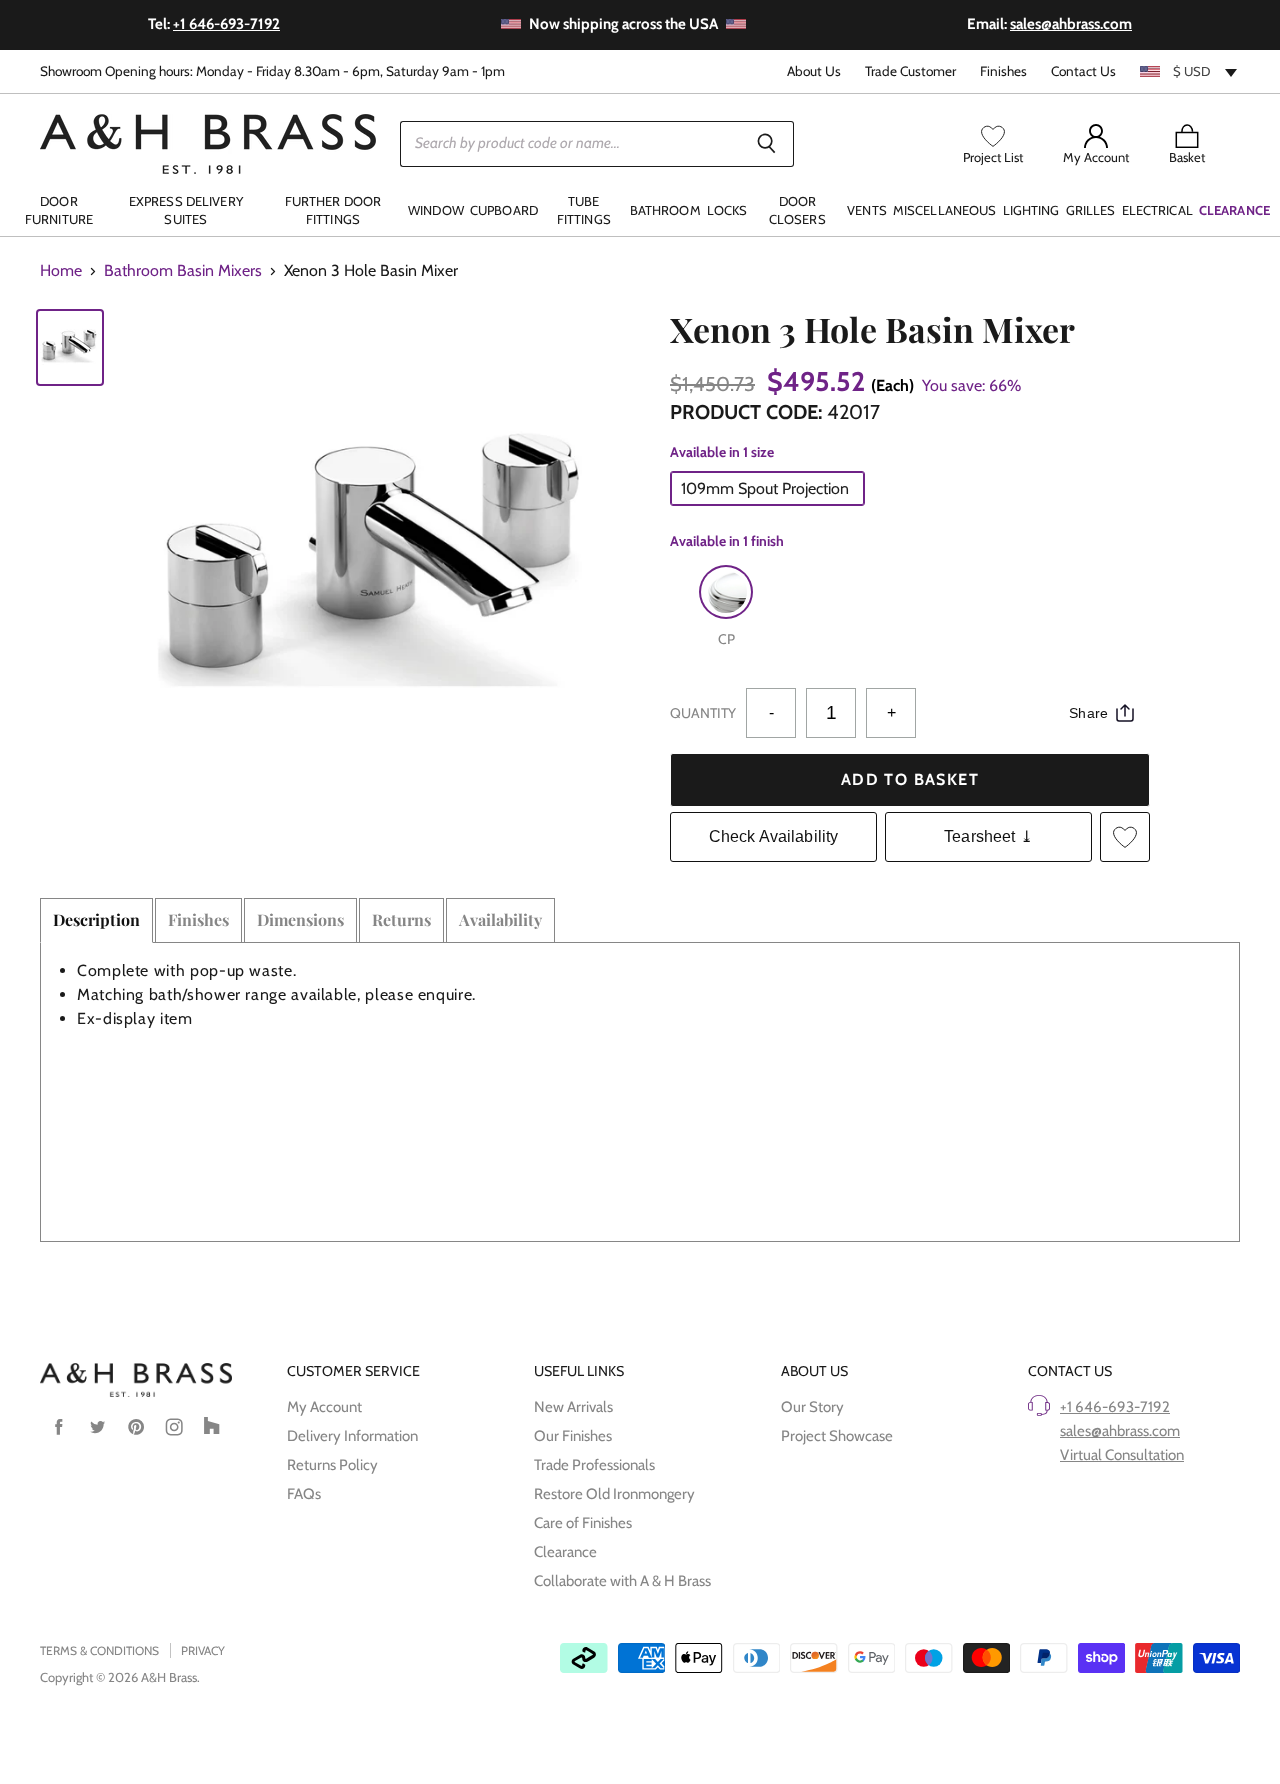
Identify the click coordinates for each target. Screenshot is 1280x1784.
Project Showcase (837, 1436)
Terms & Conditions (99, 1650)
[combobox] (1190, 71)
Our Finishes (573, 1436)
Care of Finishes (583, 1523)
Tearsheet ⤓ (988, 836)
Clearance (565, 1552)
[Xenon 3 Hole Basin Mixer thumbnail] (70, 347)
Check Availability (774, 836)
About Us (814, 71)
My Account (324, 1407)
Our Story (812, 1407)
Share (1088, 713)
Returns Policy (332, 1465)
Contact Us (1083, 71)
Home (61, 271)
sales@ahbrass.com (1120, 1431)
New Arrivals (573, 1407)
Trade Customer (910, 71)
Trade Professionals (594, 1465)
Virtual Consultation (1122, 1455)
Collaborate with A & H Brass (622, 1581)
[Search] (767, 144)
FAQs (304, 1494)
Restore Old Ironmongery (614, 1494)
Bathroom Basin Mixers (183, 271)
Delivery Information (352, 1436)
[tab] (96, 920)
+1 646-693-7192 (1115, 1407)
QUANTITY (703, 713)
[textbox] (1190, 71)
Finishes (1003, 71)
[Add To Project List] (1125, 837)
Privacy (203, 1650)
